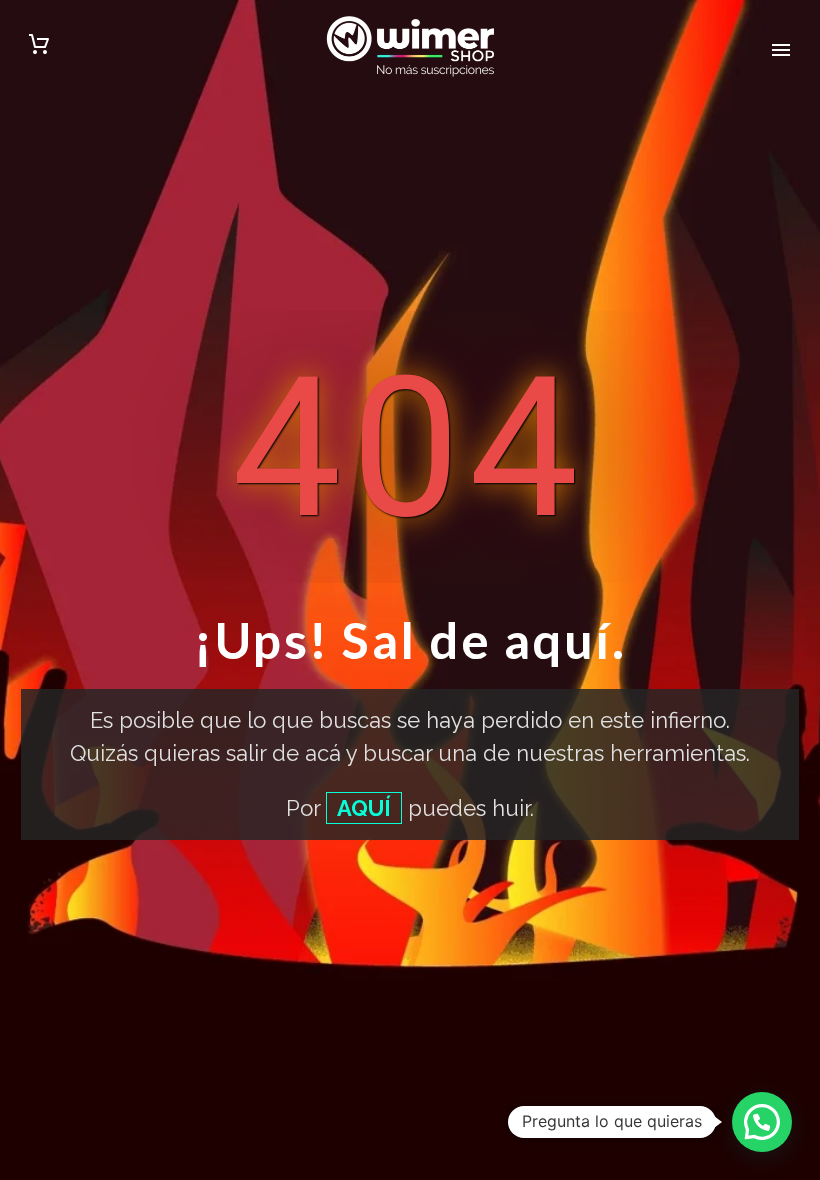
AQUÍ (364, 808)
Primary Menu (781, 50)
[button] (762, 1122)
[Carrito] (39, 47)
